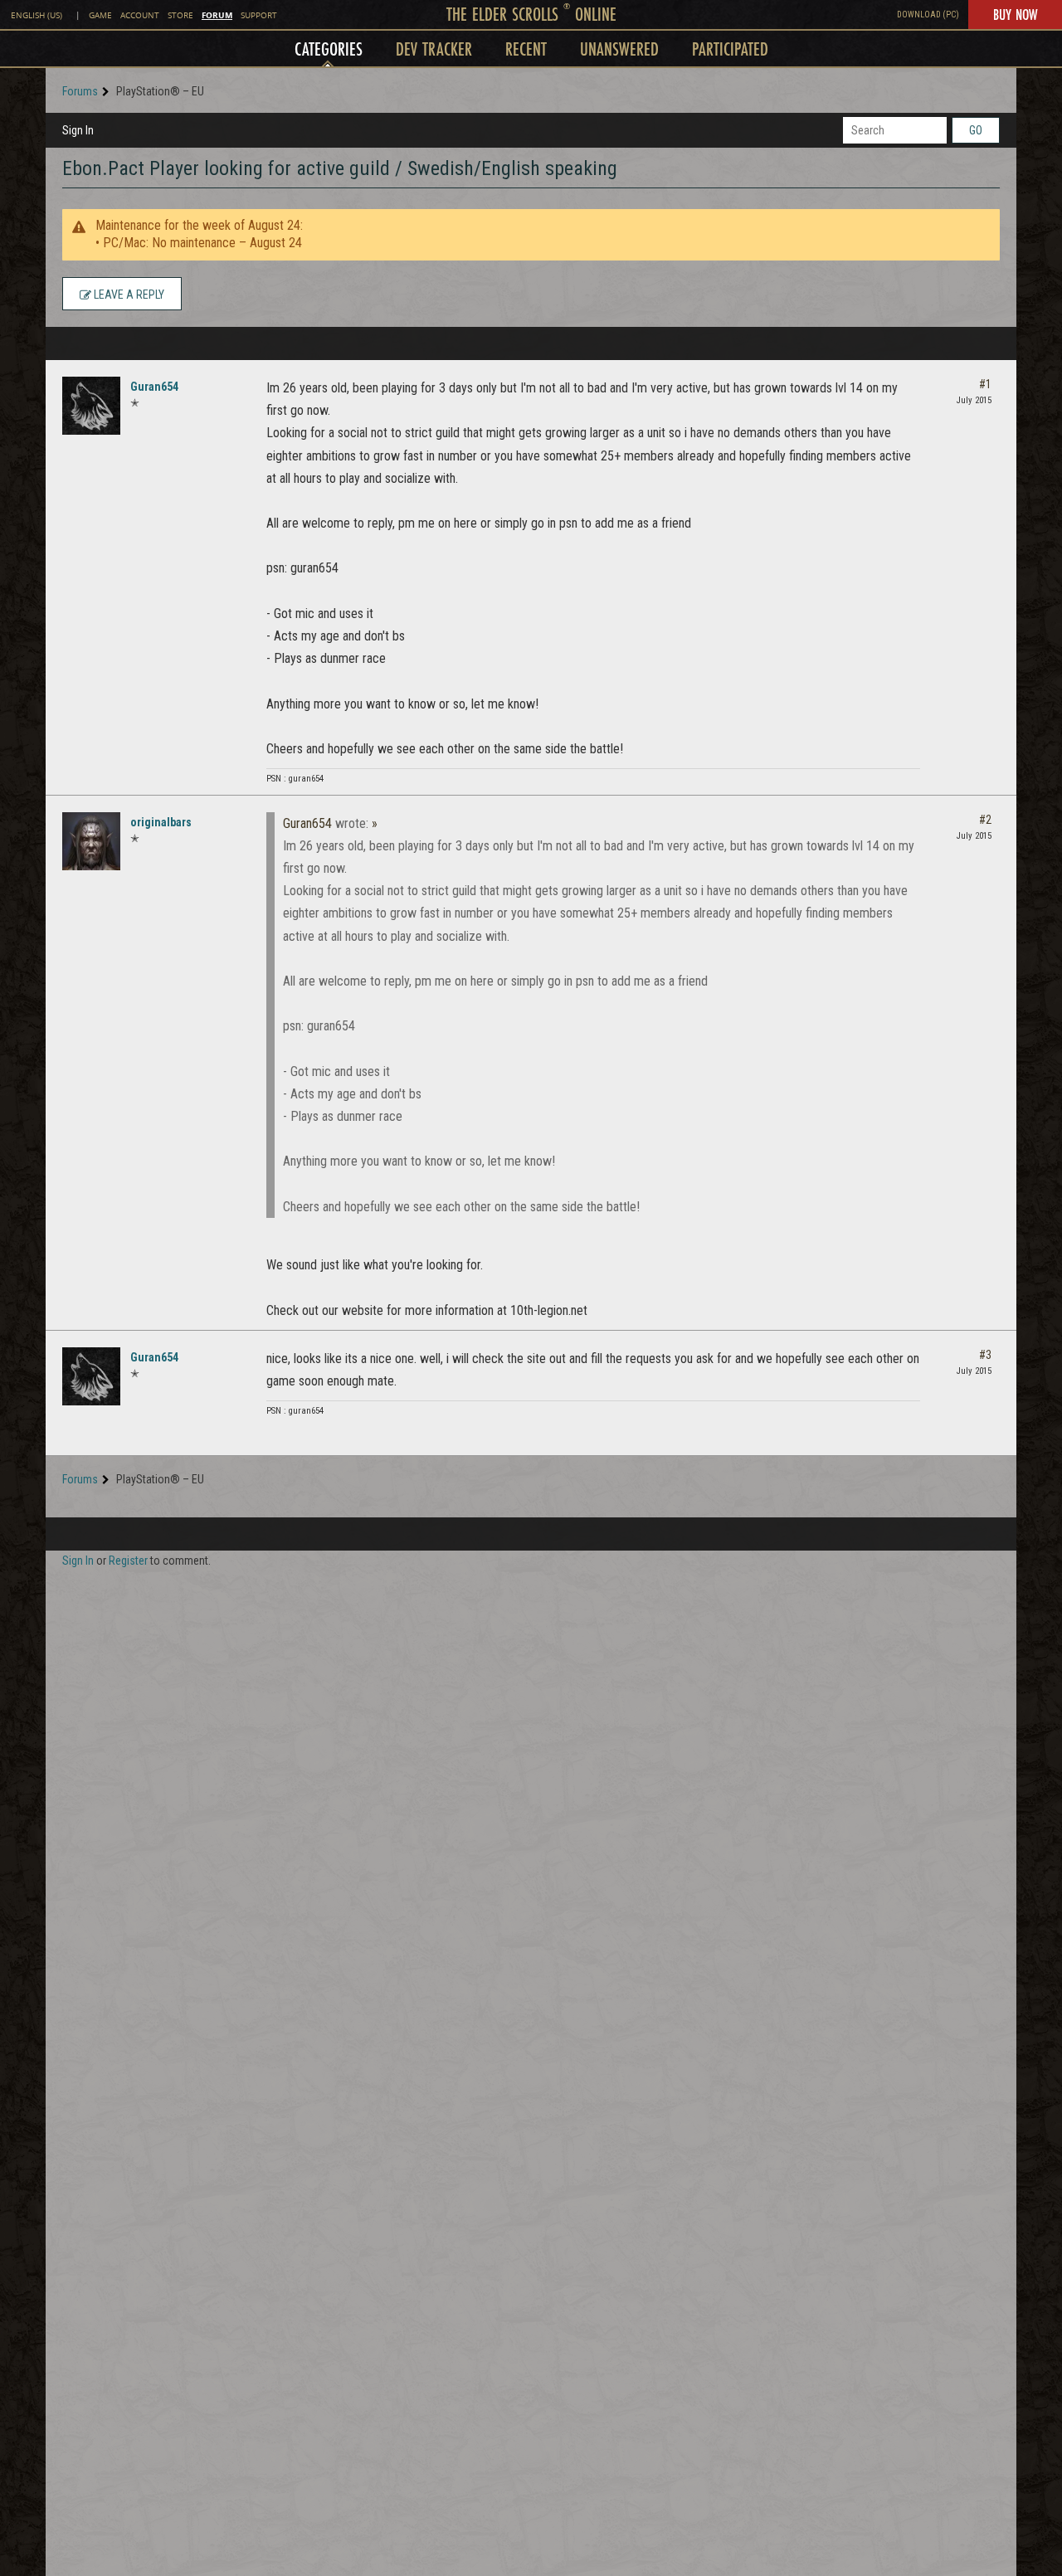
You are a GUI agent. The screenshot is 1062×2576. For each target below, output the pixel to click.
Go (976, 130)
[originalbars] (91, 841)
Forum (217, 15)
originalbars (161, 822)
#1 (985, 384)
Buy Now (1015, 14)
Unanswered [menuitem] (619, 49)
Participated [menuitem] (730, 49)
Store (180, 15)
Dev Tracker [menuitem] (434, 49)
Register (128, 1561)
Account (140, 15)
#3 (985, 1355)
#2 (985, 820)
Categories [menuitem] (329, 49)
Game (100, 15)
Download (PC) (928, 15)
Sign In (78, 130)
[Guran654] (91, 406)
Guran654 (154, 387)
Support (259, 15)
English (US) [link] (37, 15)
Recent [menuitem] (526, 49)
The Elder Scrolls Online (531, 14)
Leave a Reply (128, 295)
